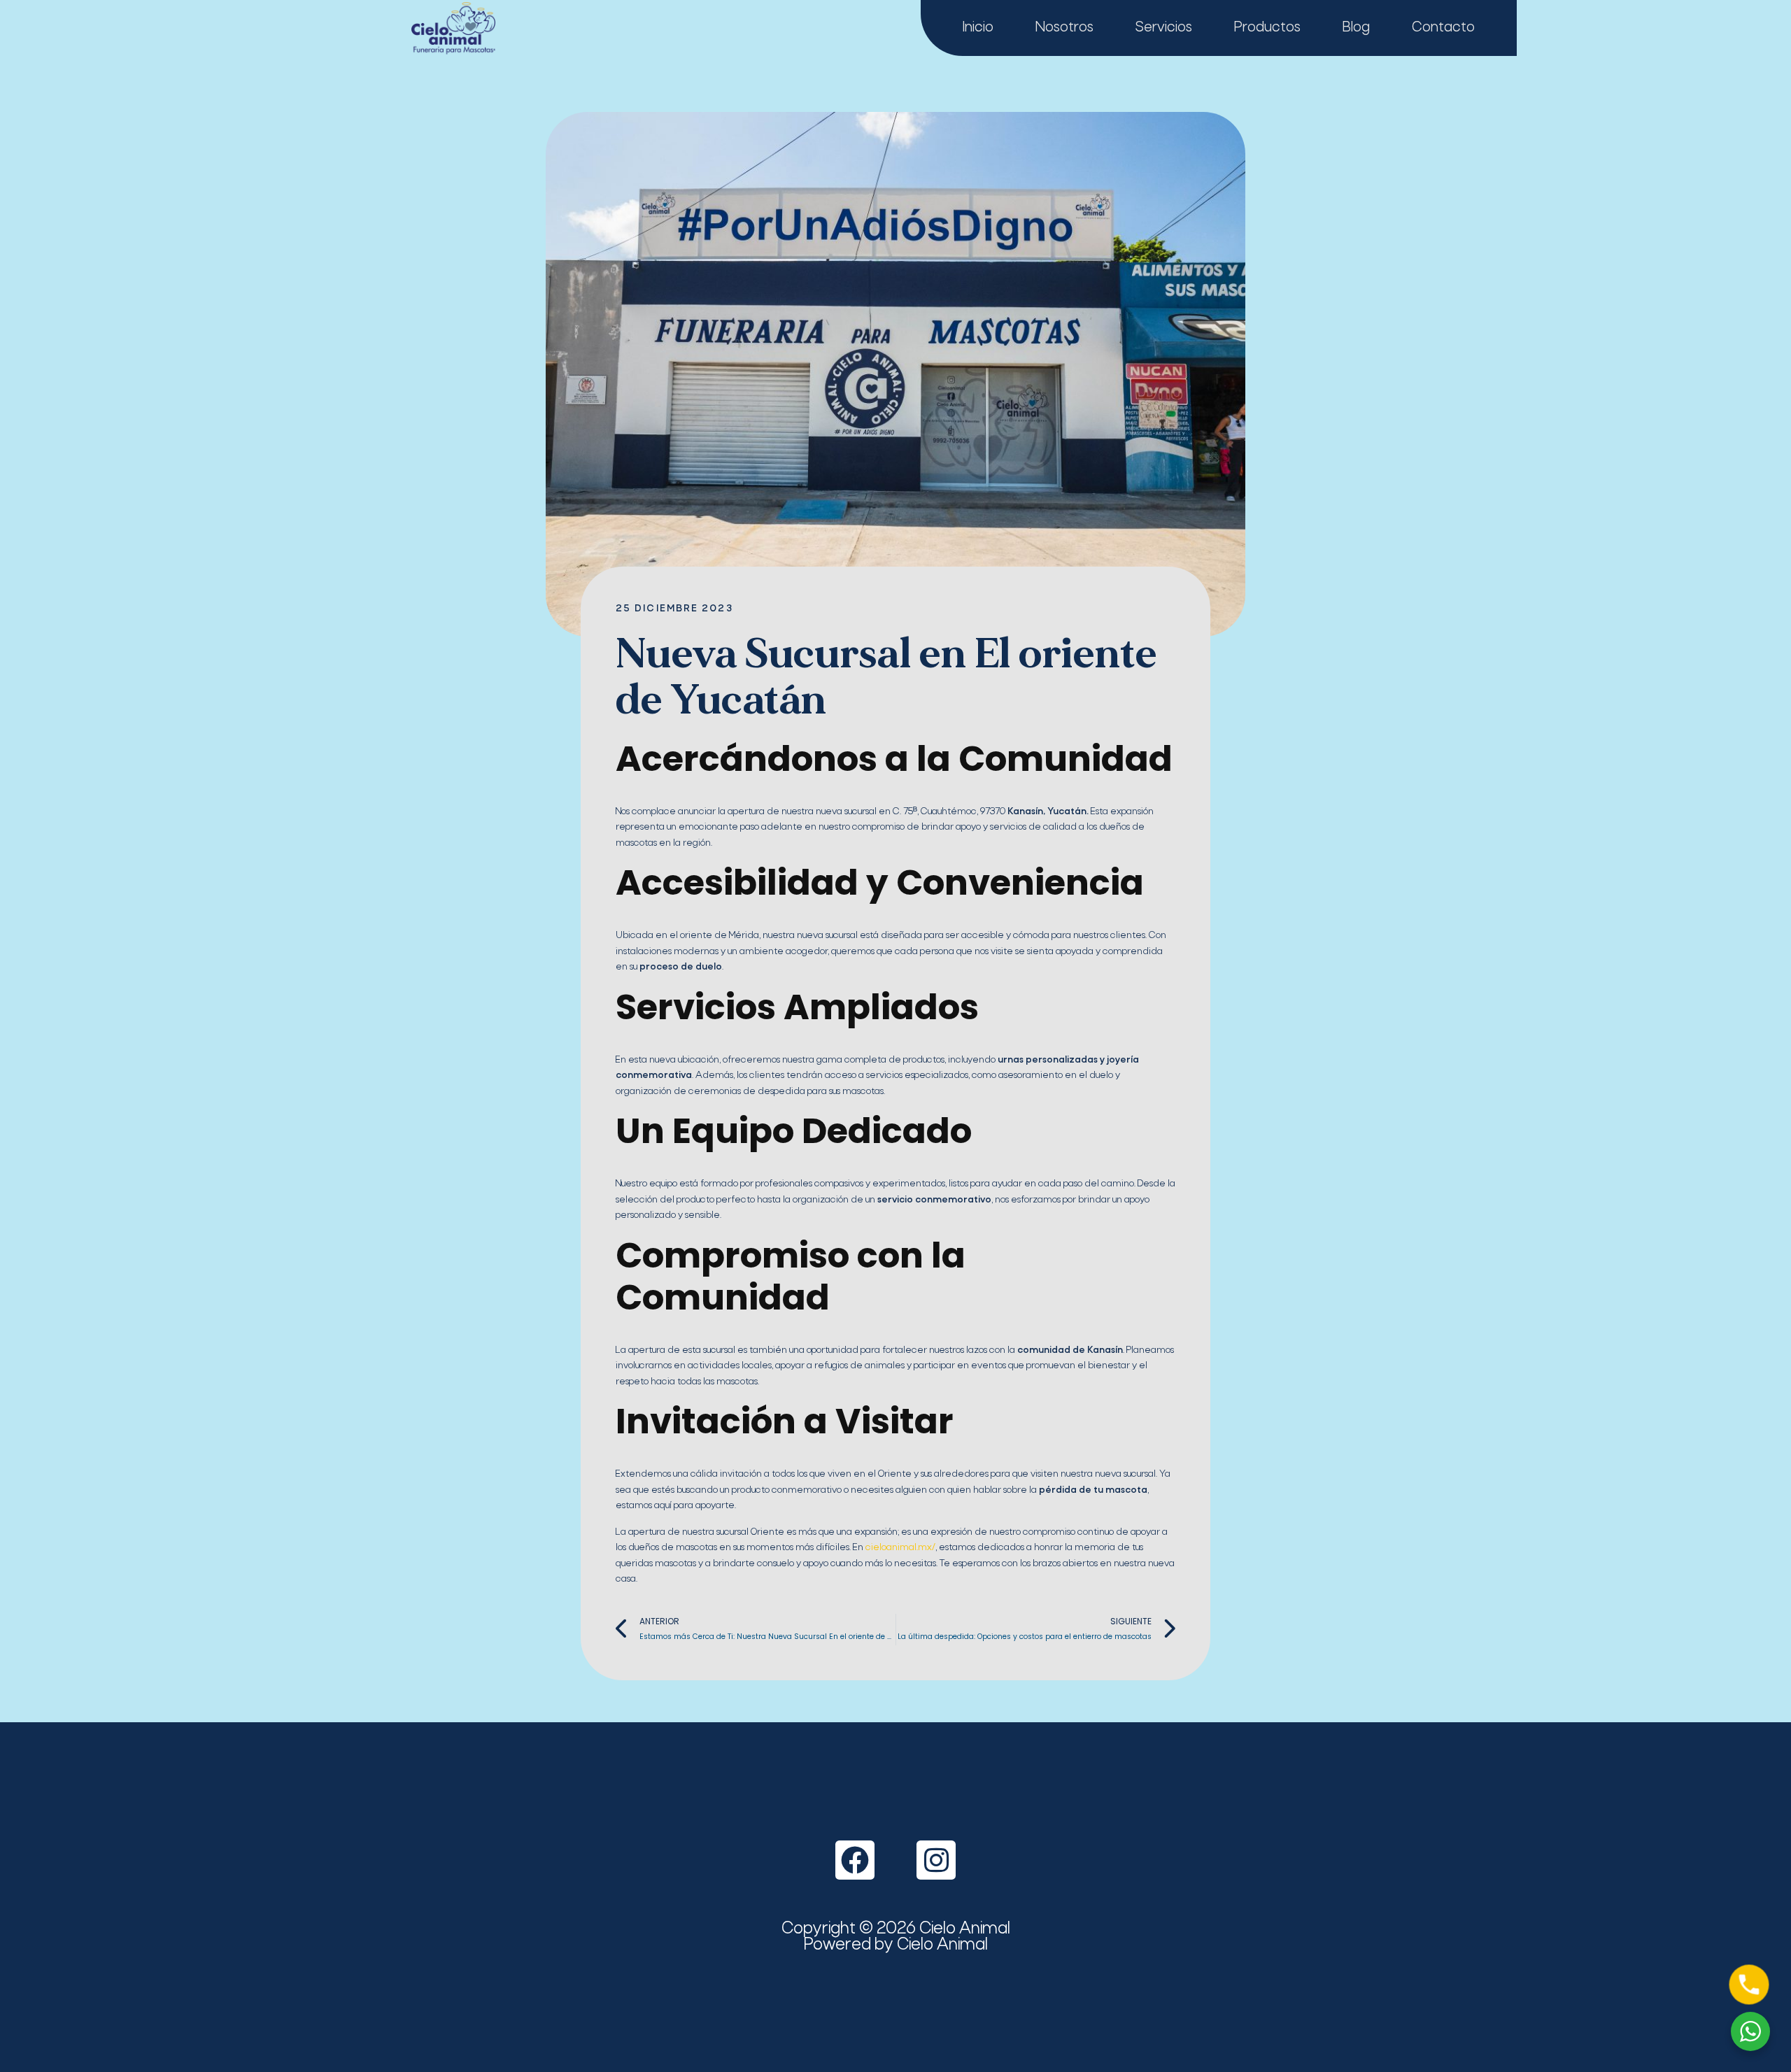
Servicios (1164, 28)
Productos (1267, 28)
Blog (1356, 28)
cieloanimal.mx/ (900, 1548)
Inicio (978, 28)
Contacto (1443, 28)
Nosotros (1064, 28)
